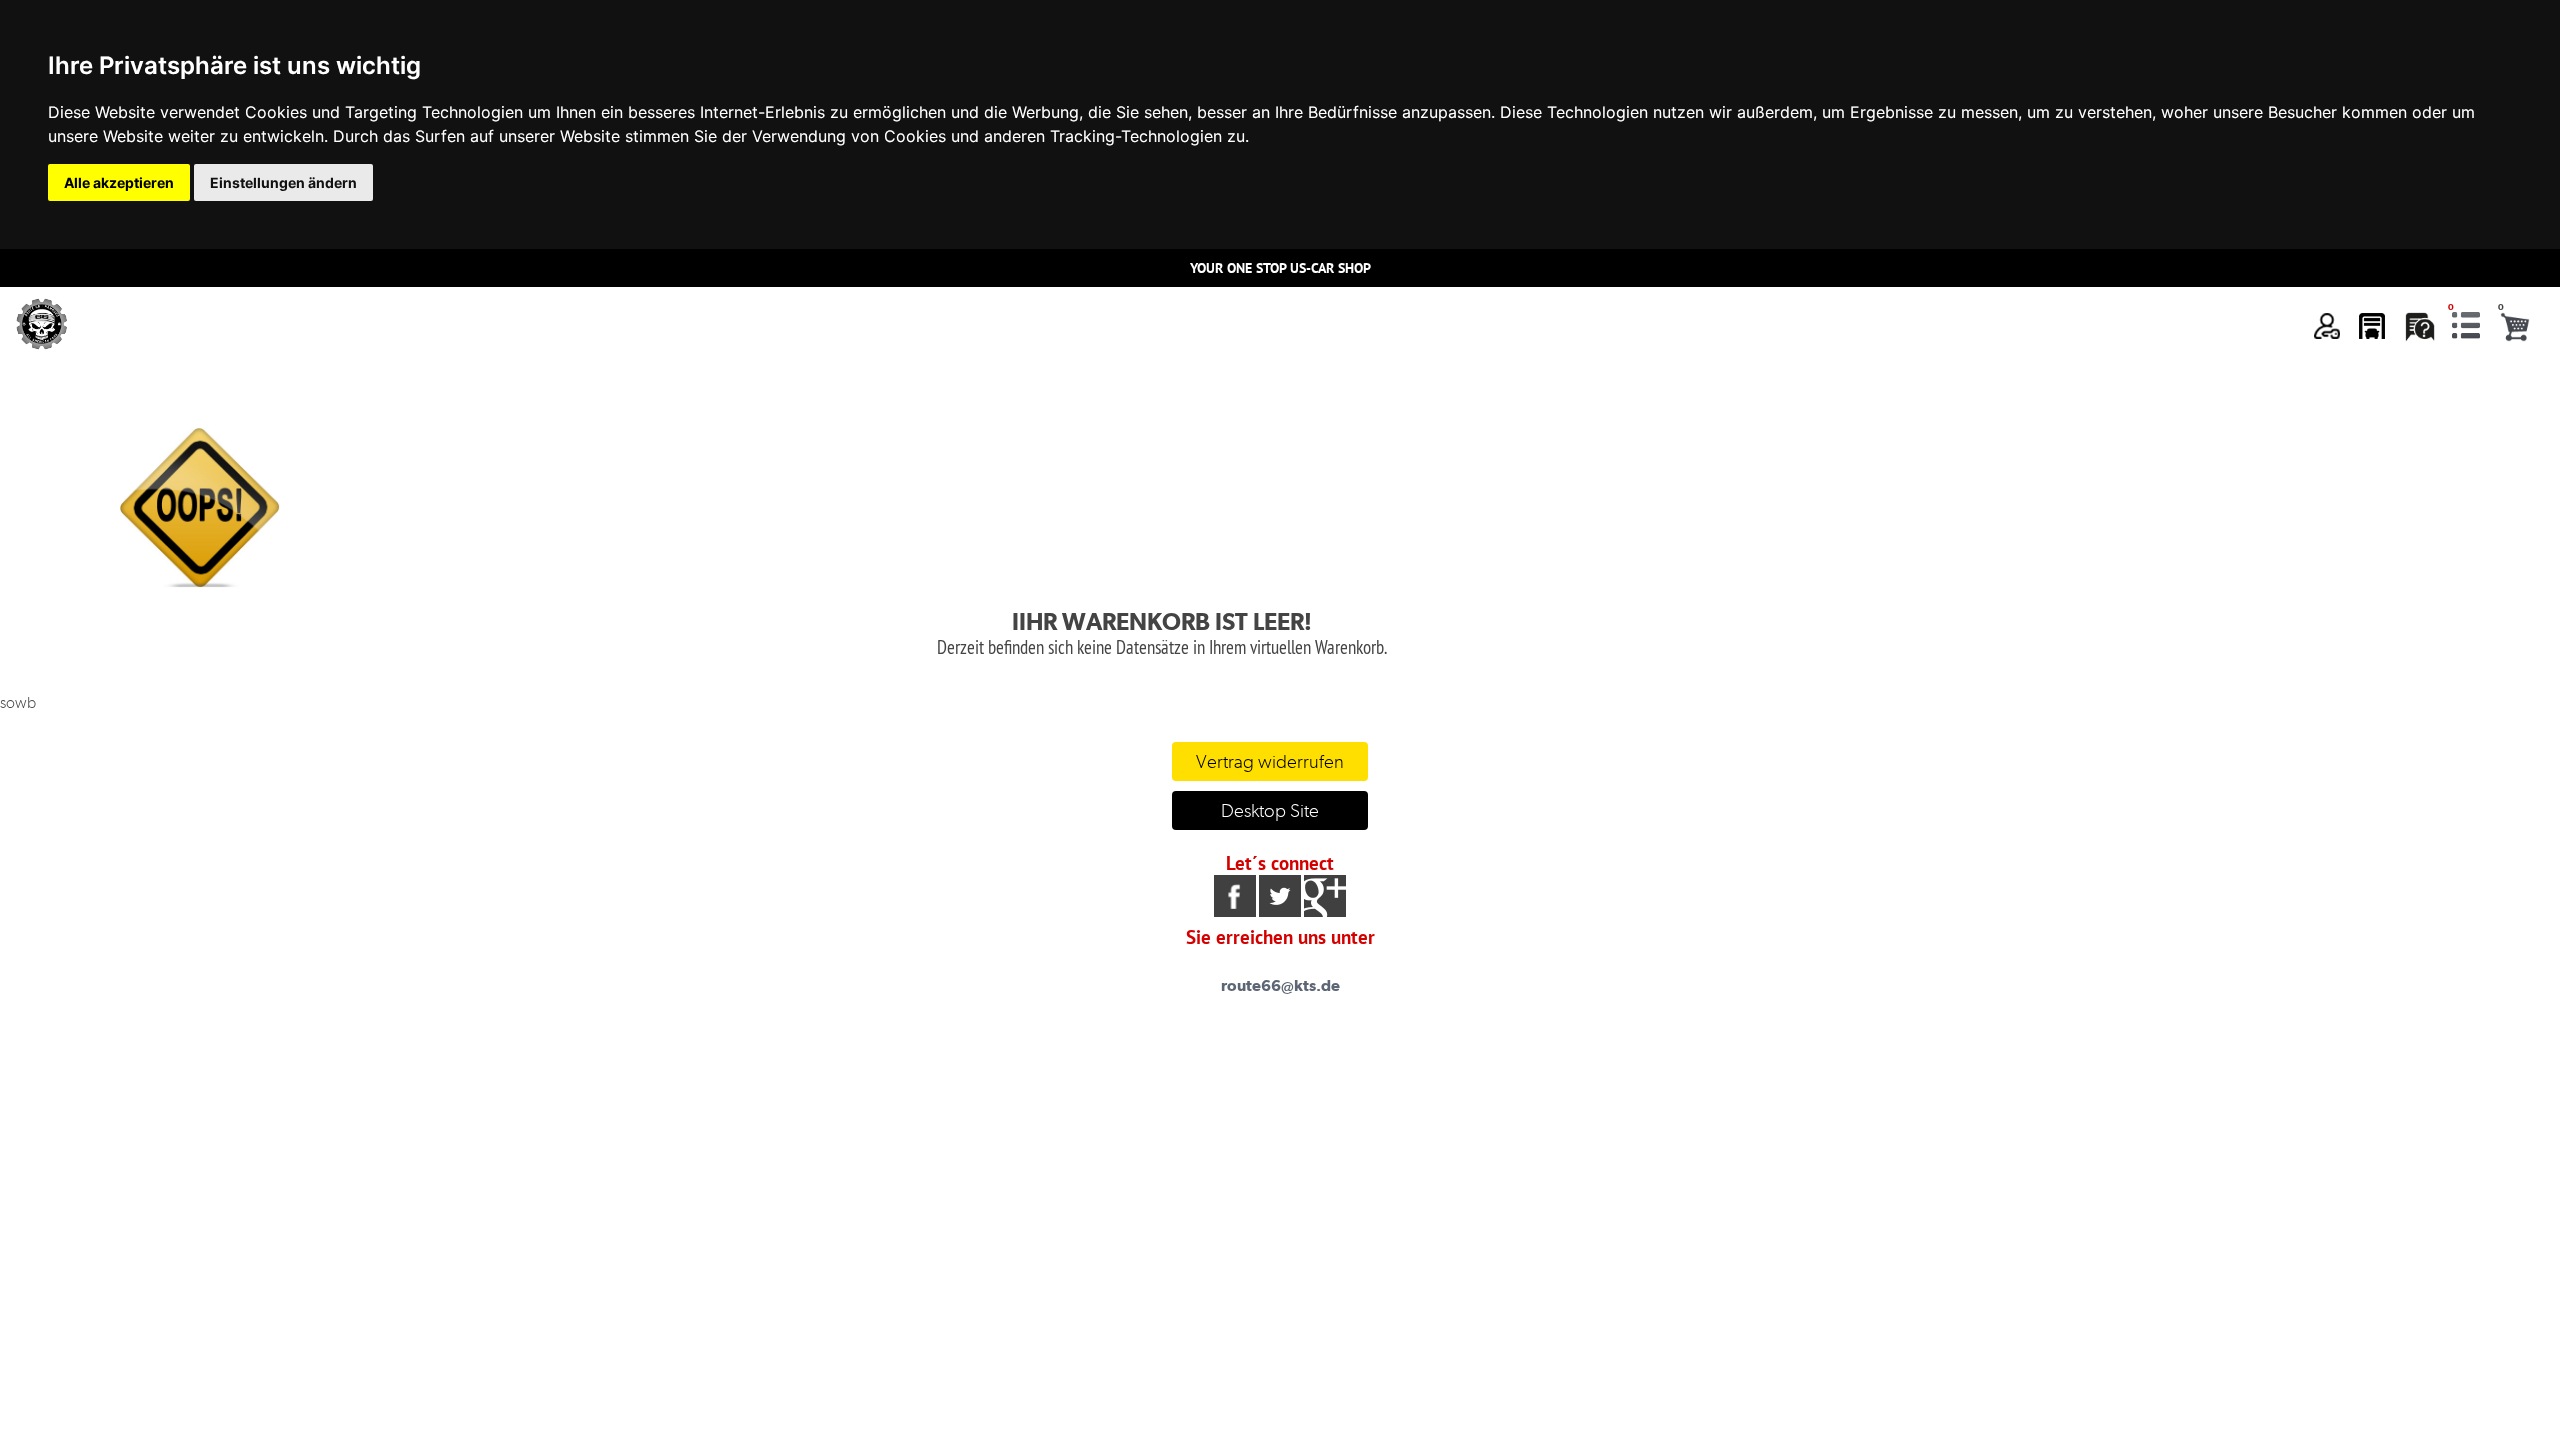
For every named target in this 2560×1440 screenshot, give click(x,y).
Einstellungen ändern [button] (283, 182)
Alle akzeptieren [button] (119, 182)
